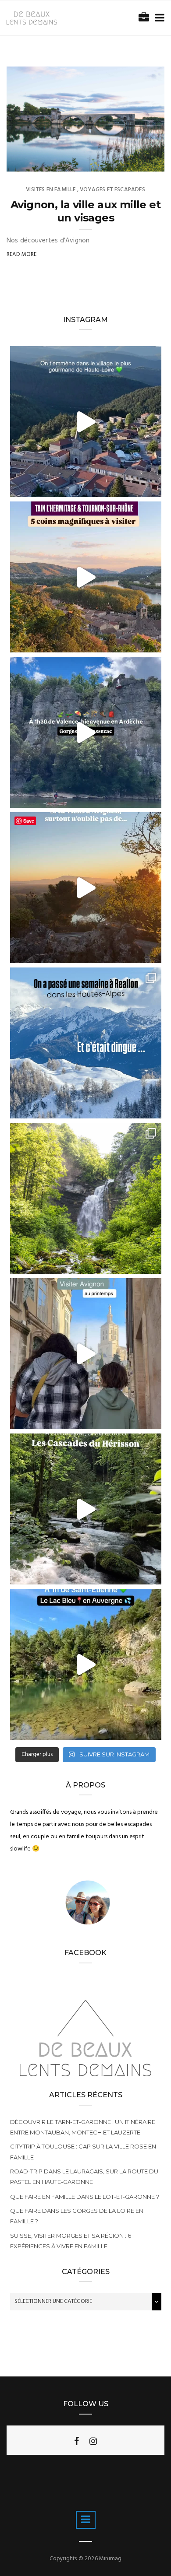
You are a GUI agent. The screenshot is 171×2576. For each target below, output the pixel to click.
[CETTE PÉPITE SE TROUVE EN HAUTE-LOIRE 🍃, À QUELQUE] (86, 1664)
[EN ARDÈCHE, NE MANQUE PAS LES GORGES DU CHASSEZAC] (86, 732)
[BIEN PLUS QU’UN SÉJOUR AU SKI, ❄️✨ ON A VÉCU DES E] (86, 1043)
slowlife (37, 162)
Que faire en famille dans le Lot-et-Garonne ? (85, 2197)
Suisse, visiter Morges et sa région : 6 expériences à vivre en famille (71, 2241)
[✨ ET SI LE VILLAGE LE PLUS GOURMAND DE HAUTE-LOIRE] (86, 422)
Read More (22, 254)
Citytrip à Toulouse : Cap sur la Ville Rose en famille (83, 2152)
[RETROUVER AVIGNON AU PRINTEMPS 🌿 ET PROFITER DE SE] (86, 1354)
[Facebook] (77, 2441)
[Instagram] (93, 2441)
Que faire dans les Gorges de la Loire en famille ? (77, 2216)
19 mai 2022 (139, 162)
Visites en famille (51, 190)
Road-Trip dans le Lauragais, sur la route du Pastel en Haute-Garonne (84, 2176)
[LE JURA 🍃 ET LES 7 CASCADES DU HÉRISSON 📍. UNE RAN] (86, 1509)
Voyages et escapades (112, 190)
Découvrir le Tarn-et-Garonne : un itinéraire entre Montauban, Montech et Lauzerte (83, 2127)
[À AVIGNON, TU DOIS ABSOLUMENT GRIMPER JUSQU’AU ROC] (86, 888)
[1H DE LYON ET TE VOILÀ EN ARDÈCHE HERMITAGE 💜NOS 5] (86, 577)
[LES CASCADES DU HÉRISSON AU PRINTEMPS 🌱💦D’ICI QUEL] (86, 1198)
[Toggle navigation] (158, 18)
